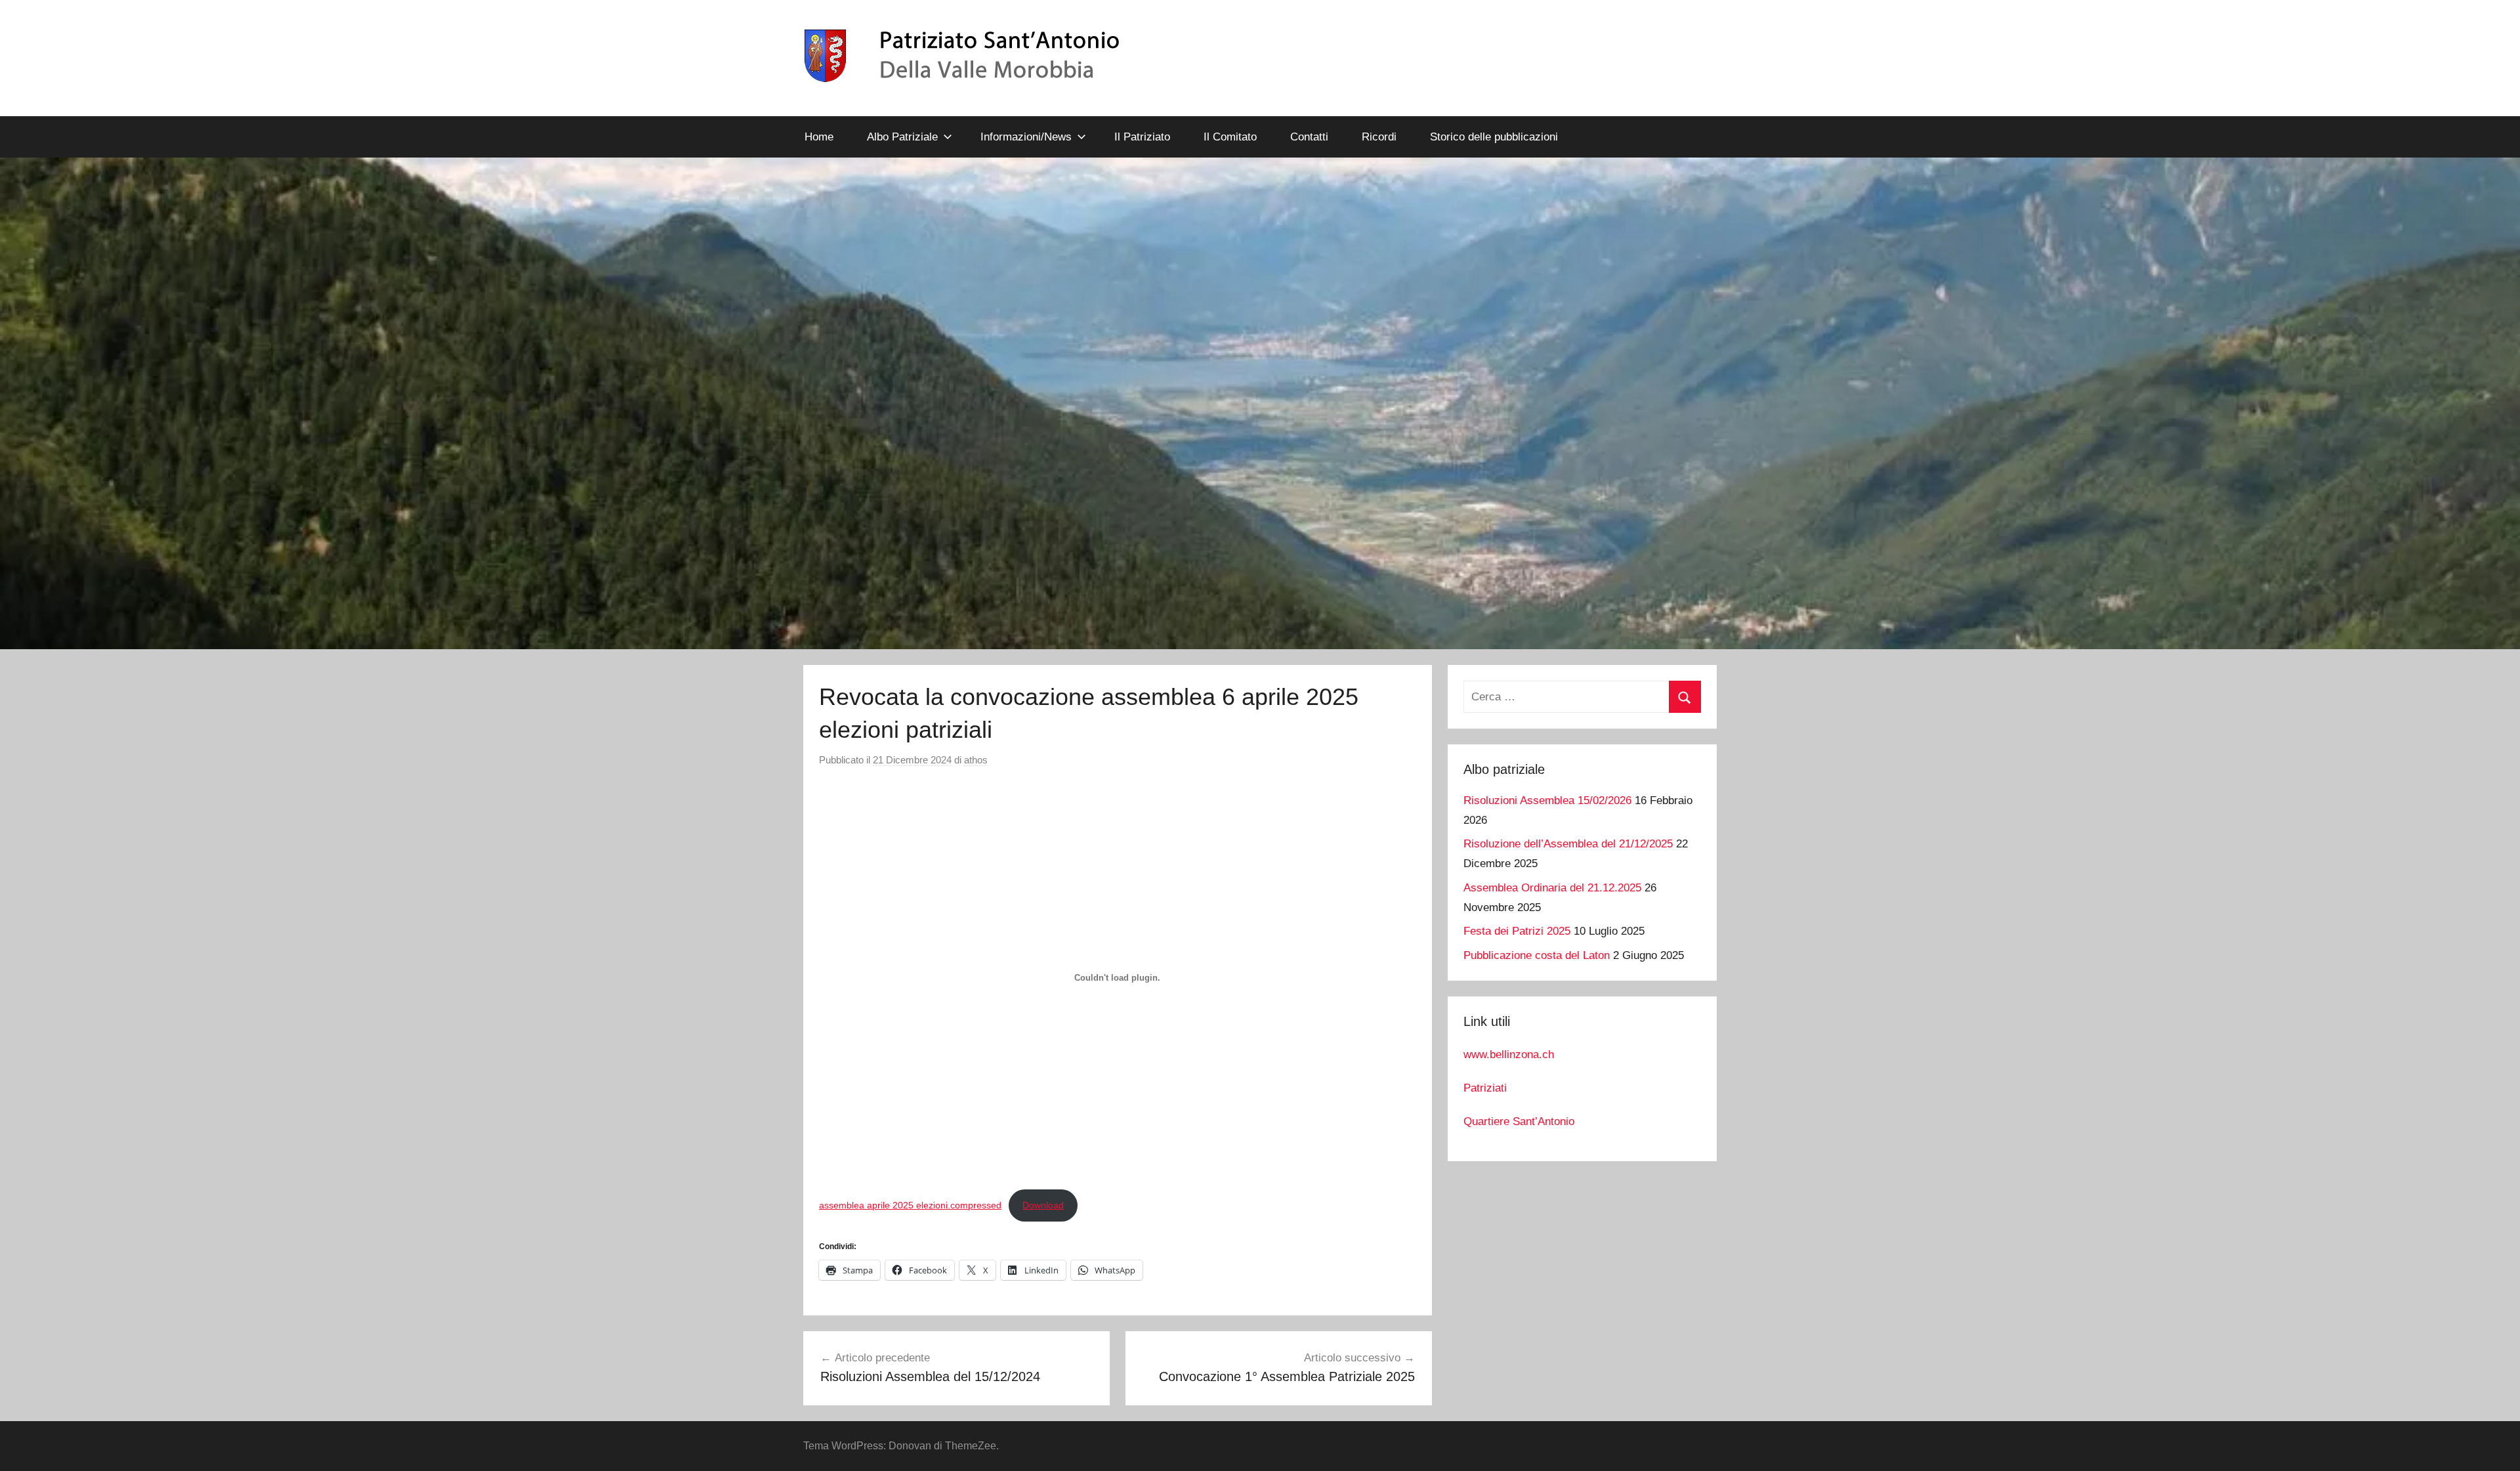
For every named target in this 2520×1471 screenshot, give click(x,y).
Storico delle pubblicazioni (1494, 137)
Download (1043, 1205)
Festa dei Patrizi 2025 (1517, 931)
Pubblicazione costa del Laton (1537, 955)
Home (819, 137)
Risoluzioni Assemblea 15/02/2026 (1547, 800)
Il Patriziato (1142, 137)
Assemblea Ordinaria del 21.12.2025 (1552, 888)
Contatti (1309, 137)
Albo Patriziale (902, 137)
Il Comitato (1230, 137)
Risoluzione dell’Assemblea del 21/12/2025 (1568, 844)
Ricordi (1379, 137)
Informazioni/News (1026, 137)
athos (976, 760)
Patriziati (1485, 1088)
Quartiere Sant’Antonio (1519, 1121)
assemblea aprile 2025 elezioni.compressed (910, 1205)
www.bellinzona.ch (1509, 1055)
